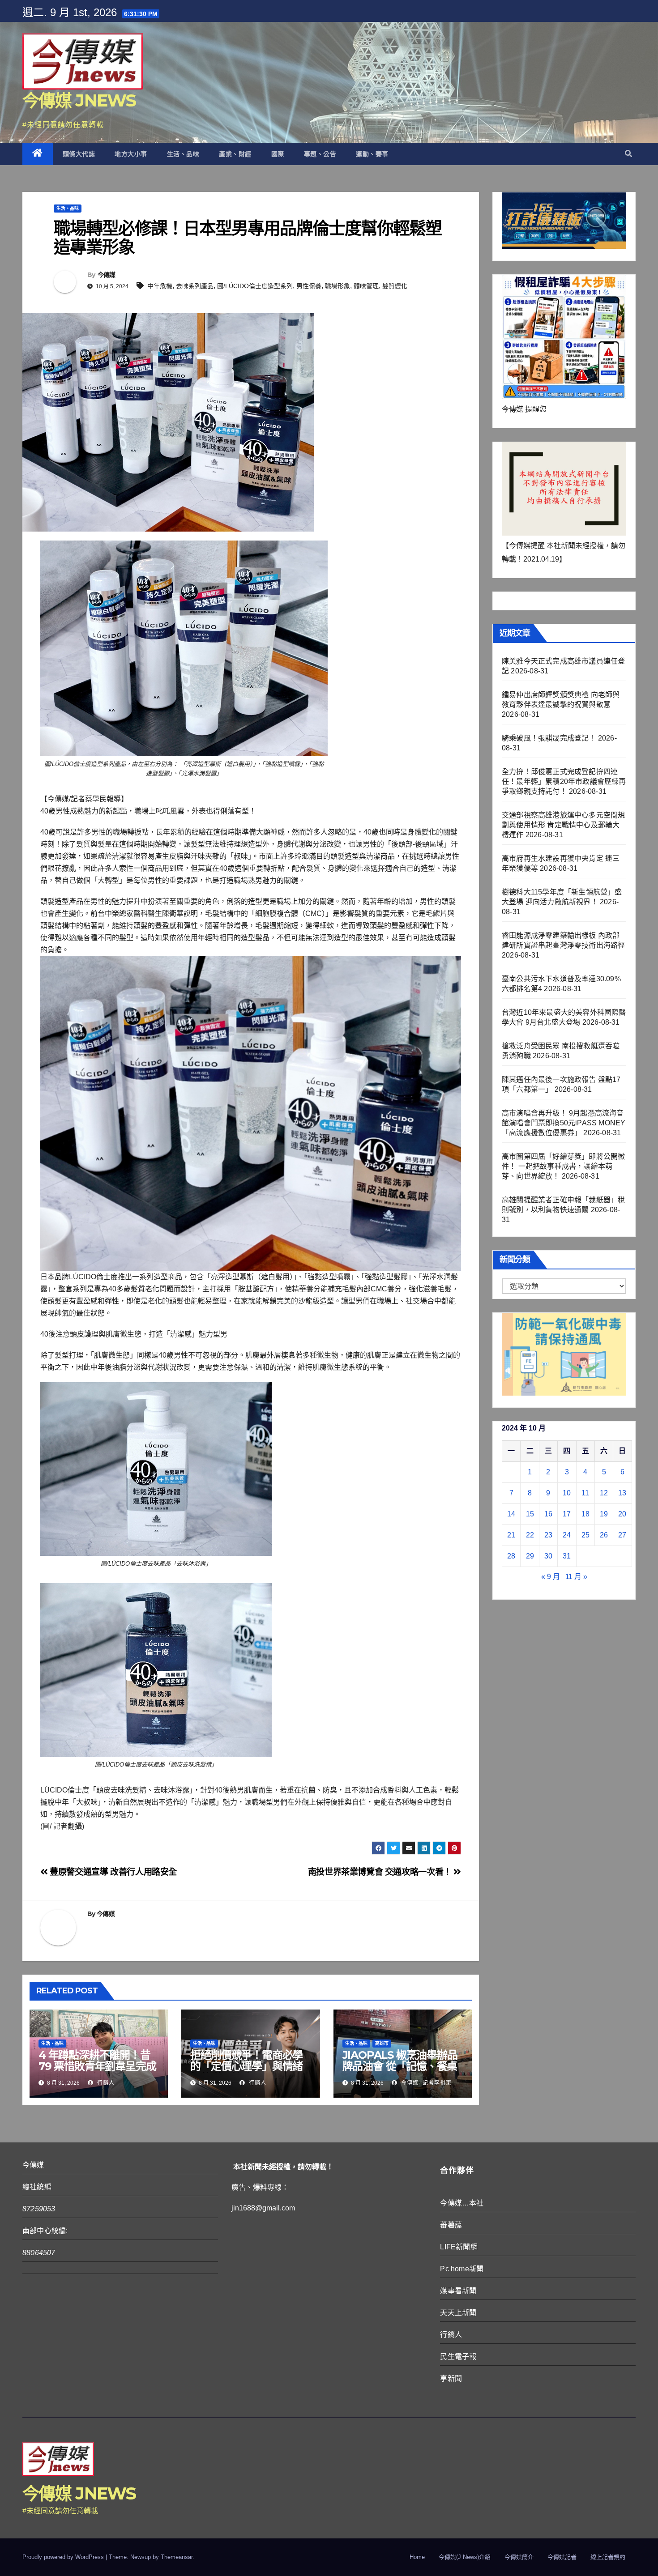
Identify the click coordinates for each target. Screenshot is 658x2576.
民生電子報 (458, 2357)
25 (585, 1535)
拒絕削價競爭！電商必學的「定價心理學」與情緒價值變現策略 (246, 2066)
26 (604, 1535)
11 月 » (576, 1577)
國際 (278, 154)
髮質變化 (395, 286)
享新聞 (451, 2378)
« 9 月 (551, 1577)
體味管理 (366, 286)
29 (530, 1556)
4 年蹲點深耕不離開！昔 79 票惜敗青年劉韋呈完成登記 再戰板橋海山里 (97, 2066)
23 (548, 1535)
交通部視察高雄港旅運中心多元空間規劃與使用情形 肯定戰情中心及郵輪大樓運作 (563, 825)
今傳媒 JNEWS (79, 100)
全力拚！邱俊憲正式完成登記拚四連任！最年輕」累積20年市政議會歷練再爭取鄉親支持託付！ (564, 781)
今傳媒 (107, 275)
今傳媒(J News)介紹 (465, 2557)
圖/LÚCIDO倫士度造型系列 (255, 286)
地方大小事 (131, 154)
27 (622, 1535)
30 (548, 1556)
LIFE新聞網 (459, 2247)
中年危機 (160, 286)
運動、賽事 (372, 154)
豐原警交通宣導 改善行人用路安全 (112, 1872)
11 (585, 1493)
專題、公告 (320, 154)
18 (585, 1514)
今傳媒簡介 (519, 2557)
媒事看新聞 (458, 2291)
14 (511, 1514)
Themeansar (177, 2557)
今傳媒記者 (562, 2557)
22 (530, 1535)
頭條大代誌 (79, 154)
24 (567, 1535)
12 (604, 1493)
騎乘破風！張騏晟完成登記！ (549, 738)
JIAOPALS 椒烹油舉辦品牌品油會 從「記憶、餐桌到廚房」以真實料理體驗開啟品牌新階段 (400, 2072)
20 (622, 1514)
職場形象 (338, 286)
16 (548, 1514)
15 (530, 1514)
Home (417, 2557)
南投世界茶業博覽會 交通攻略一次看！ (381, 1872)
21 (511, 1535)
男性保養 (309, 286)
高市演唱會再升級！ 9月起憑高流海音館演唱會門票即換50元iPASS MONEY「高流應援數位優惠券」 (564, 1123)
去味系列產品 (195, 286)
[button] (628, 154)
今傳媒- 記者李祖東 (425, 2083)
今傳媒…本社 (462, 2203)
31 (567, 1556)
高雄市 (382, 2043)
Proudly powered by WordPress (64, 2557)
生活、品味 (183, 154)
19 (604, 1514)
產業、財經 (235, 154)
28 (511, 1556)
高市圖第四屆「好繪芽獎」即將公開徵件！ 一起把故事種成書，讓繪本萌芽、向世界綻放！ (563, 1166)
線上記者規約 (608, 2557)
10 (567, 1493)
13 (622, 1493)
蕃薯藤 (451, 2225)
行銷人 (105, 2083)
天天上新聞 (458, 2313)
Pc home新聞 (462, 2269)
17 (567, 1514)
